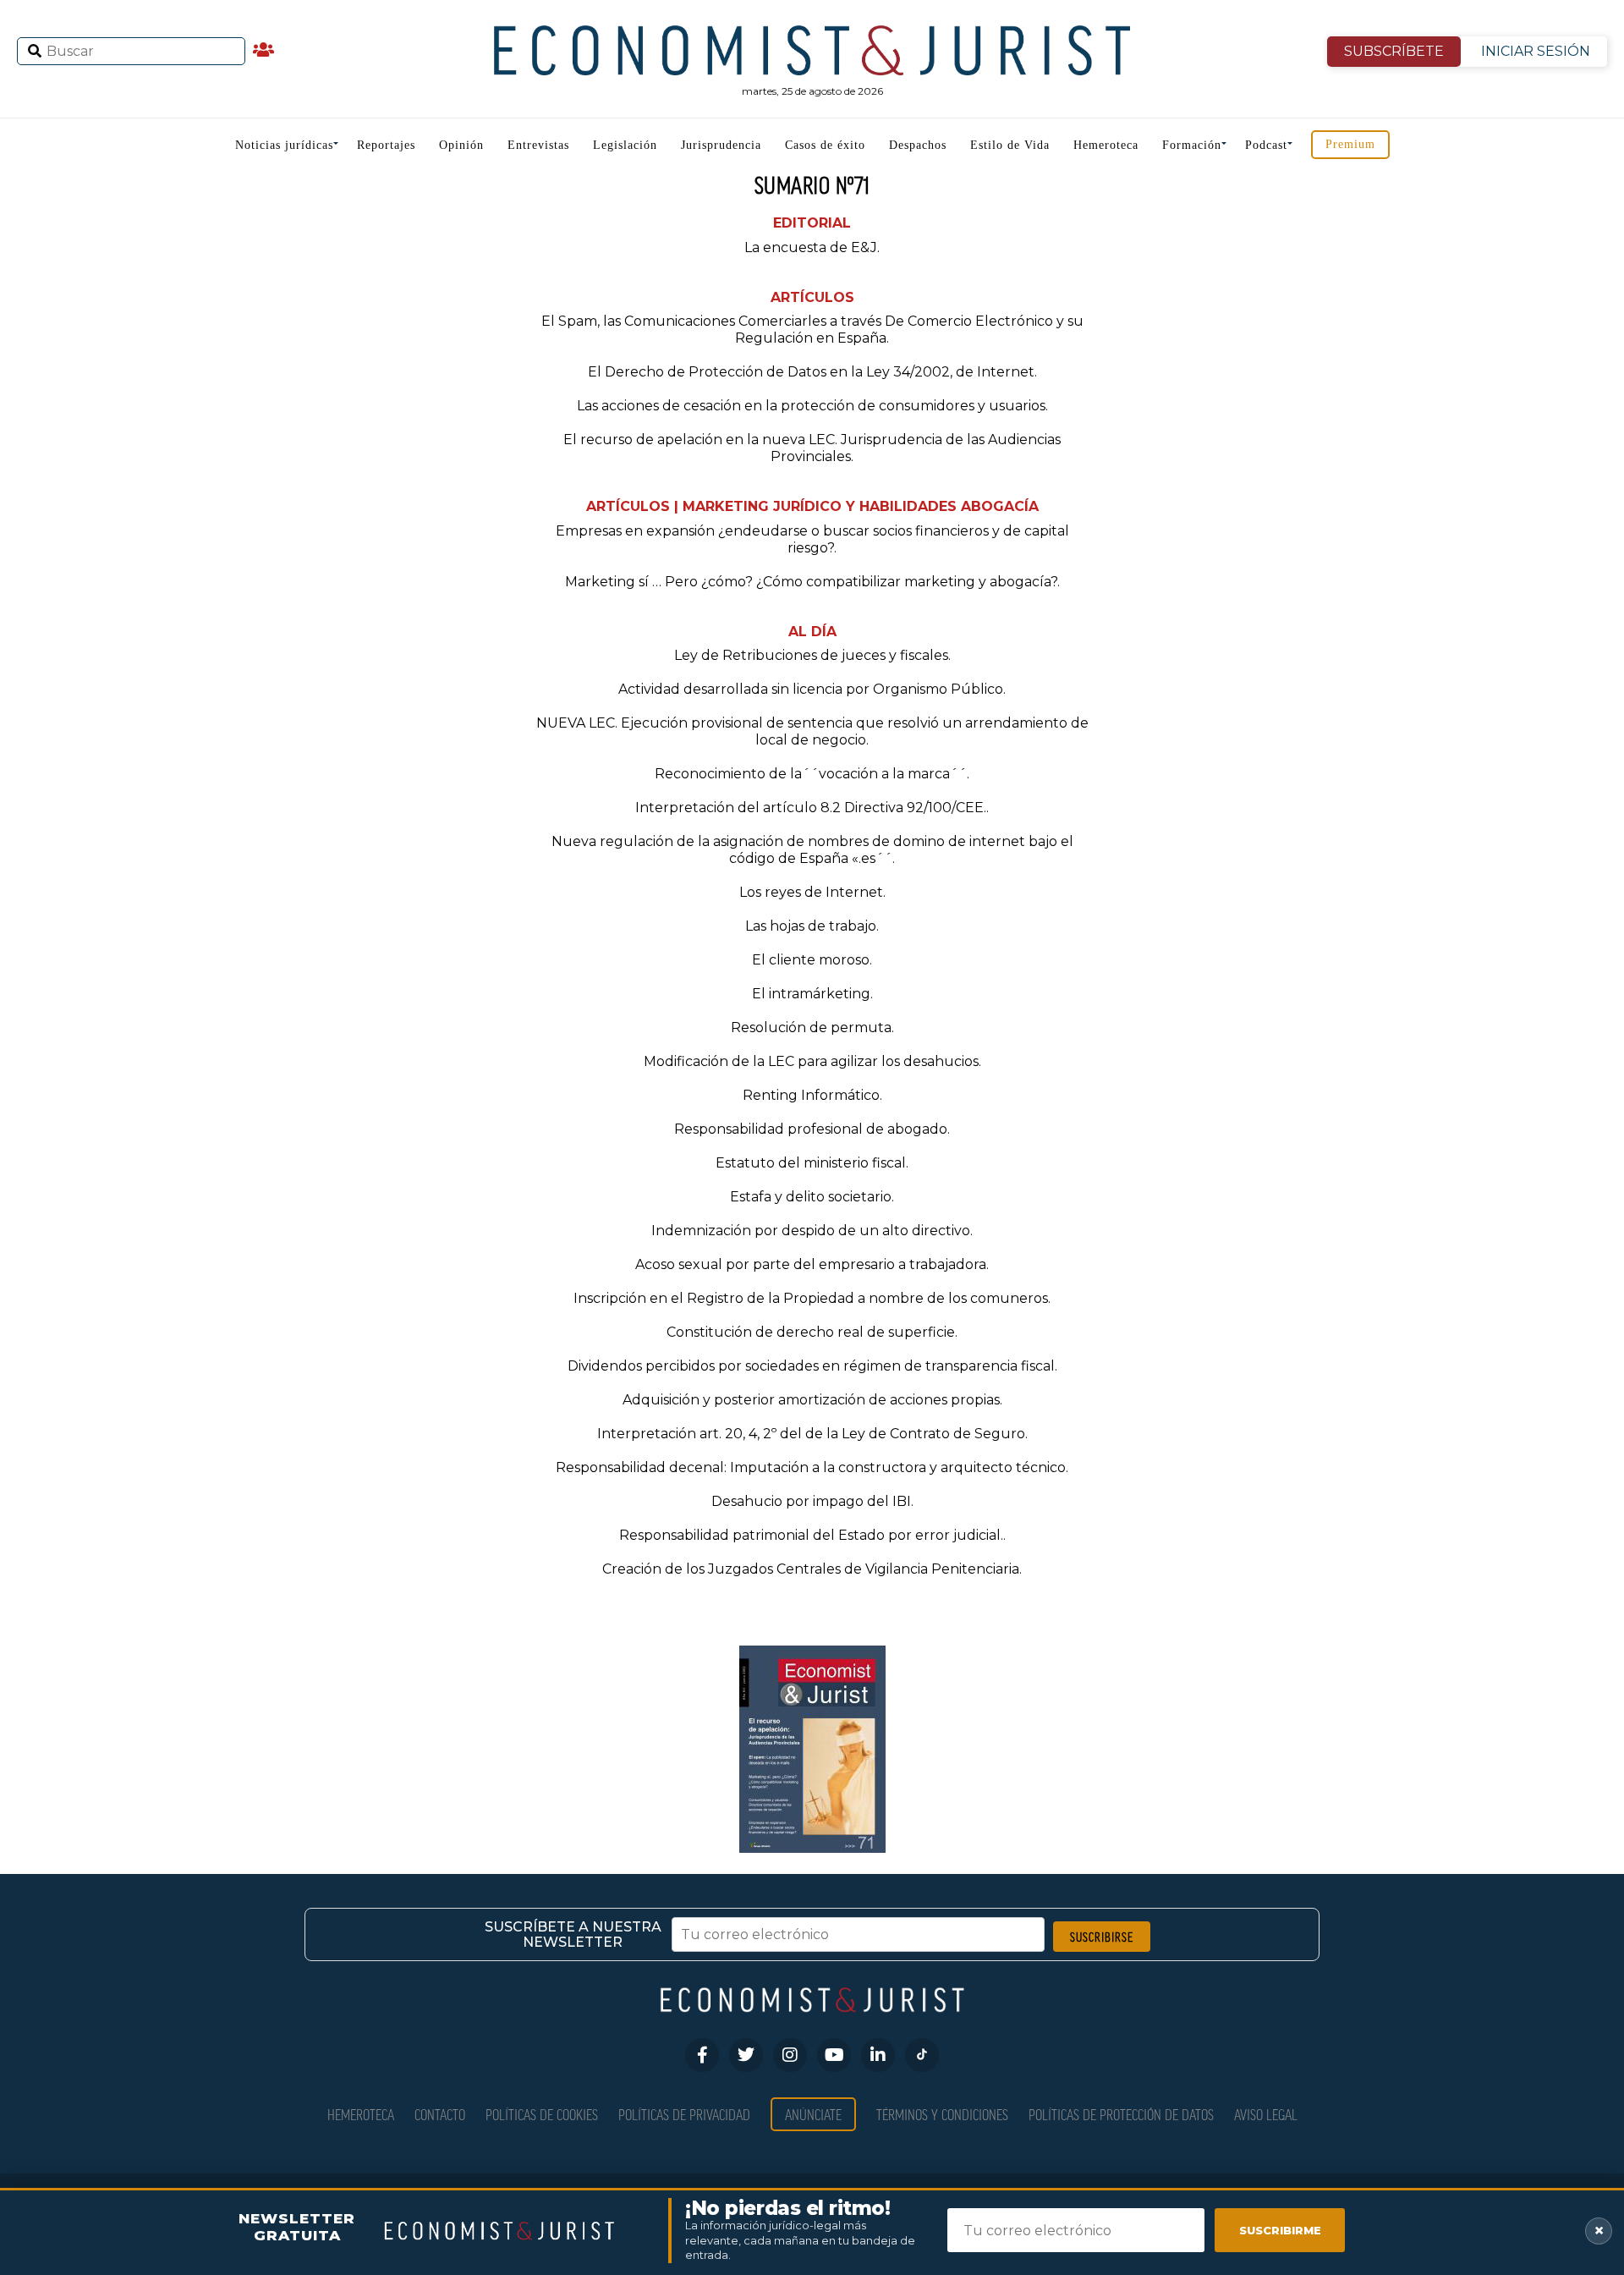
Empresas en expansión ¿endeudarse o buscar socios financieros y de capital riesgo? (812, 539)
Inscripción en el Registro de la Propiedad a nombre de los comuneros (811, 1298)
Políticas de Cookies (542, 2114)
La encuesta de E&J (811, 247)
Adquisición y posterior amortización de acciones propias (811, 1400)
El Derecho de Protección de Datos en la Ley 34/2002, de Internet (811, 372)
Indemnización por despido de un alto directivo (811, 1231)
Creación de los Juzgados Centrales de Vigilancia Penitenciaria (811, 1569)
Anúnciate (813, 2114)
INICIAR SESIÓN (1536, 51)
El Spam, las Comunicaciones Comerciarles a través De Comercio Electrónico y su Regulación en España (812, 330)
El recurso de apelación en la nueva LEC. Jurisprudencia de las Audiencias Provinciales (812, 448)
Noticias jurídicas (284, 145)
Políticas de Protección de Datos (1121, 2114)
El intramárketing (811, 994)
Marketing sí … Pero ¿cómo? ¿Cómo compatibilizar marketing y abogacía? (811, 582)
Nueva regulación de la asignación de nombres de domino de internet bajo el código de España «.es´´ (812, 850)
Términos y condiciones (942, 2114)
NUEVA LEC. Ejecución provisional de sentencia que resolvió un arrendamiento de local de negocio (812, 731)
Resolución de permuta (811, 1028)
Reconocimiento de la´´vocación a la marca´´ (811, 774)
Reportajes (386, 145)
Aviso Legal (1266, 2114)
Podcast (1266, 145)
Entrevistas (538, 145)
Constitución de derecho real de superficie (811, 1332)
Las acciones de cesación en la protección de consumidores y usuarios (811, 406)
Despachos (918, 145)
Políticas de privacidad (684, 2114)
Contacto (440, 2114)
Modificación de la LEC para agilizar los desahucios (811, 1061)
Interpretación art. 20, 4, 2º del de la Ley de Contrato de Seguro (811, 1434)
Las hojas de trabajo (811, 926)
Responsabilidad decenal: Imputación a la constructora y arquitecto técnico (811, 1467)
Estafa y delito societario (811, 1197)
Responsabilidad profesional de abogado (811, 1129)
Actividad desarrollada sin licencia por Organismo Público (811, 689)
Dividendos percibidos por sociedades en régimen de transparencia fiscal (811, 1366)
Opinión (461, 145)
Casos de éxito (825, 145)
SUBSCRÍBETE (1394, 51)
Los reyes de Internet (811, 892)
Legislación (625, 145)
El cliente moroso (811, 960)
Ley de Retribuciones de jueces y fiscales (811, 655)
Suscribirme (1280, 2230)
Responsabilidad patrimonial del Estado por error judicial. (811, 1535)
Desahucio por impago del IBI (811, 1501)
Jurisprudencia (721, 145)
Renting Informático (811, 1095)
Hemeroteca (1106, 145)
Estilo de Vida (1010, 145)
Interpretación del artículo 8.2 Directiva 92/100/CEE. (811, 808)
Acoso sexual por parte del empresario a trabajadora (811, 1264)
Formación (1192, 145)
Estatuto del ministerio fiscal (811, 1163)
